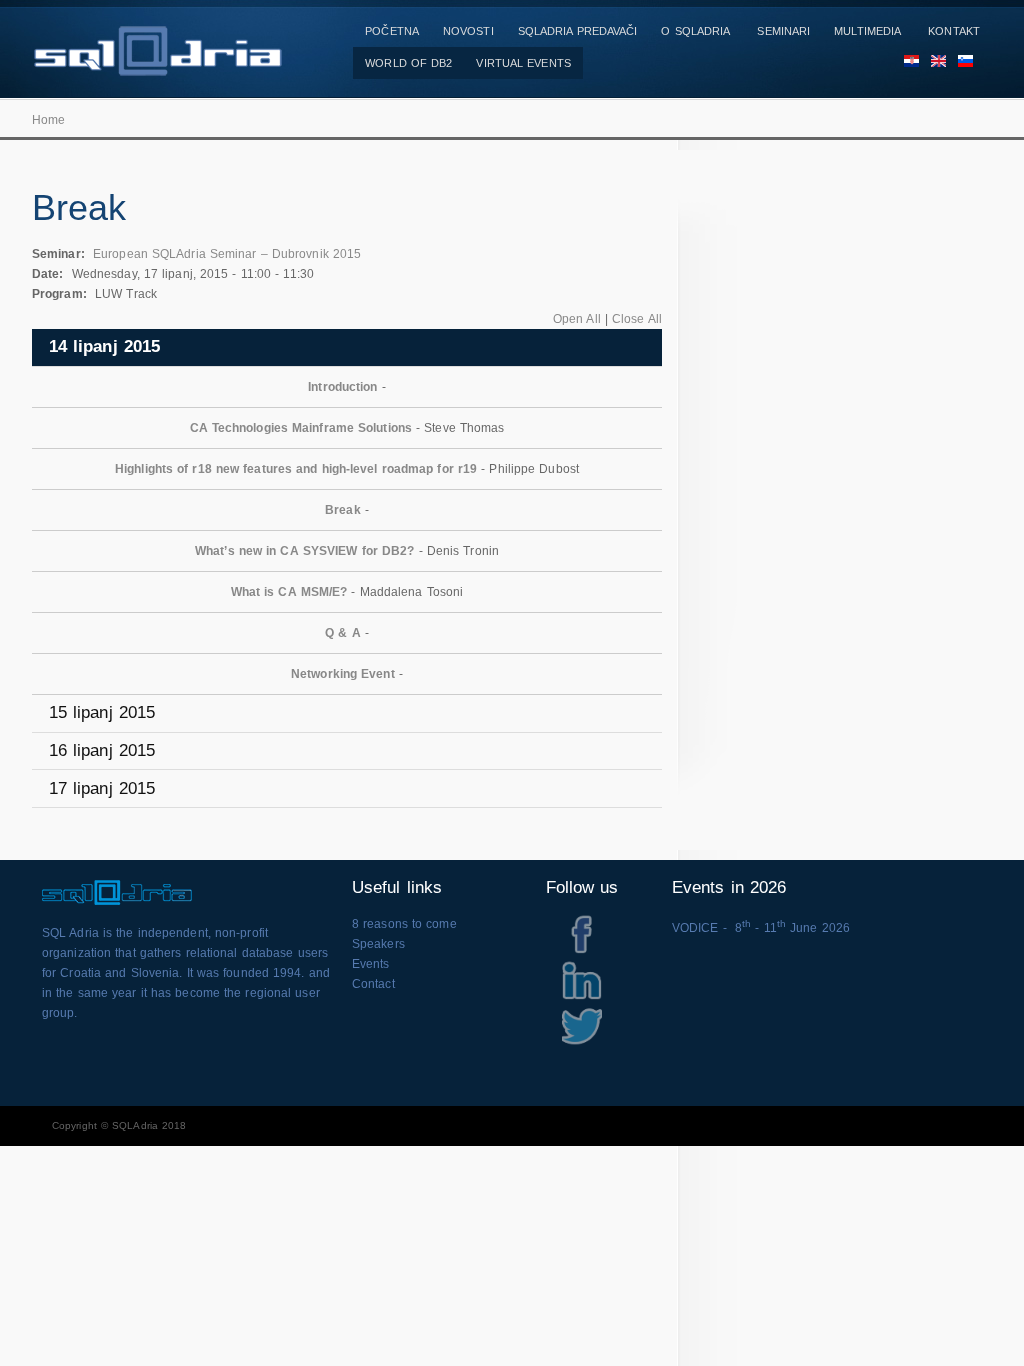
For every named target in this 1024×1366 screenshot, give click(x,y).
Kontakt (954, 31)
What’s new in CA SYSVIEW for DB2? (304, 551)
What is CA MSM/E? (289, 592)
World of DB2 (408, 63)
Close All (637, 319)
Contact (373, 984)
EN (932, 63)
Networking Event (343, 674)
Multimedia (867, 31)
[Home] (157, 66)
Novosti (468, 31)
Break (343, 510)
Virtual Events (523, 63)
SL (959, 63)
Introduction (342, 387)
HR (905, 63)
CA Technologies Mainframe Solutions (301, 428)
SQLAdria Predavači (578, 31)
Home (48, 120)
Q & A (343, 633)
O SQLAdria (695, 31)
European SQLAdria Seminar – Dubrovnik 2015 (227, 254)
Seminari (783, 31)
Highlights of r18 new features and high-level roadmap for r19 (296, 469)
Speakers (378, 944)
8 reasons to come (404, 924)
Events (371, 964)
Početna (392, 31)
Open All (577, 319)
